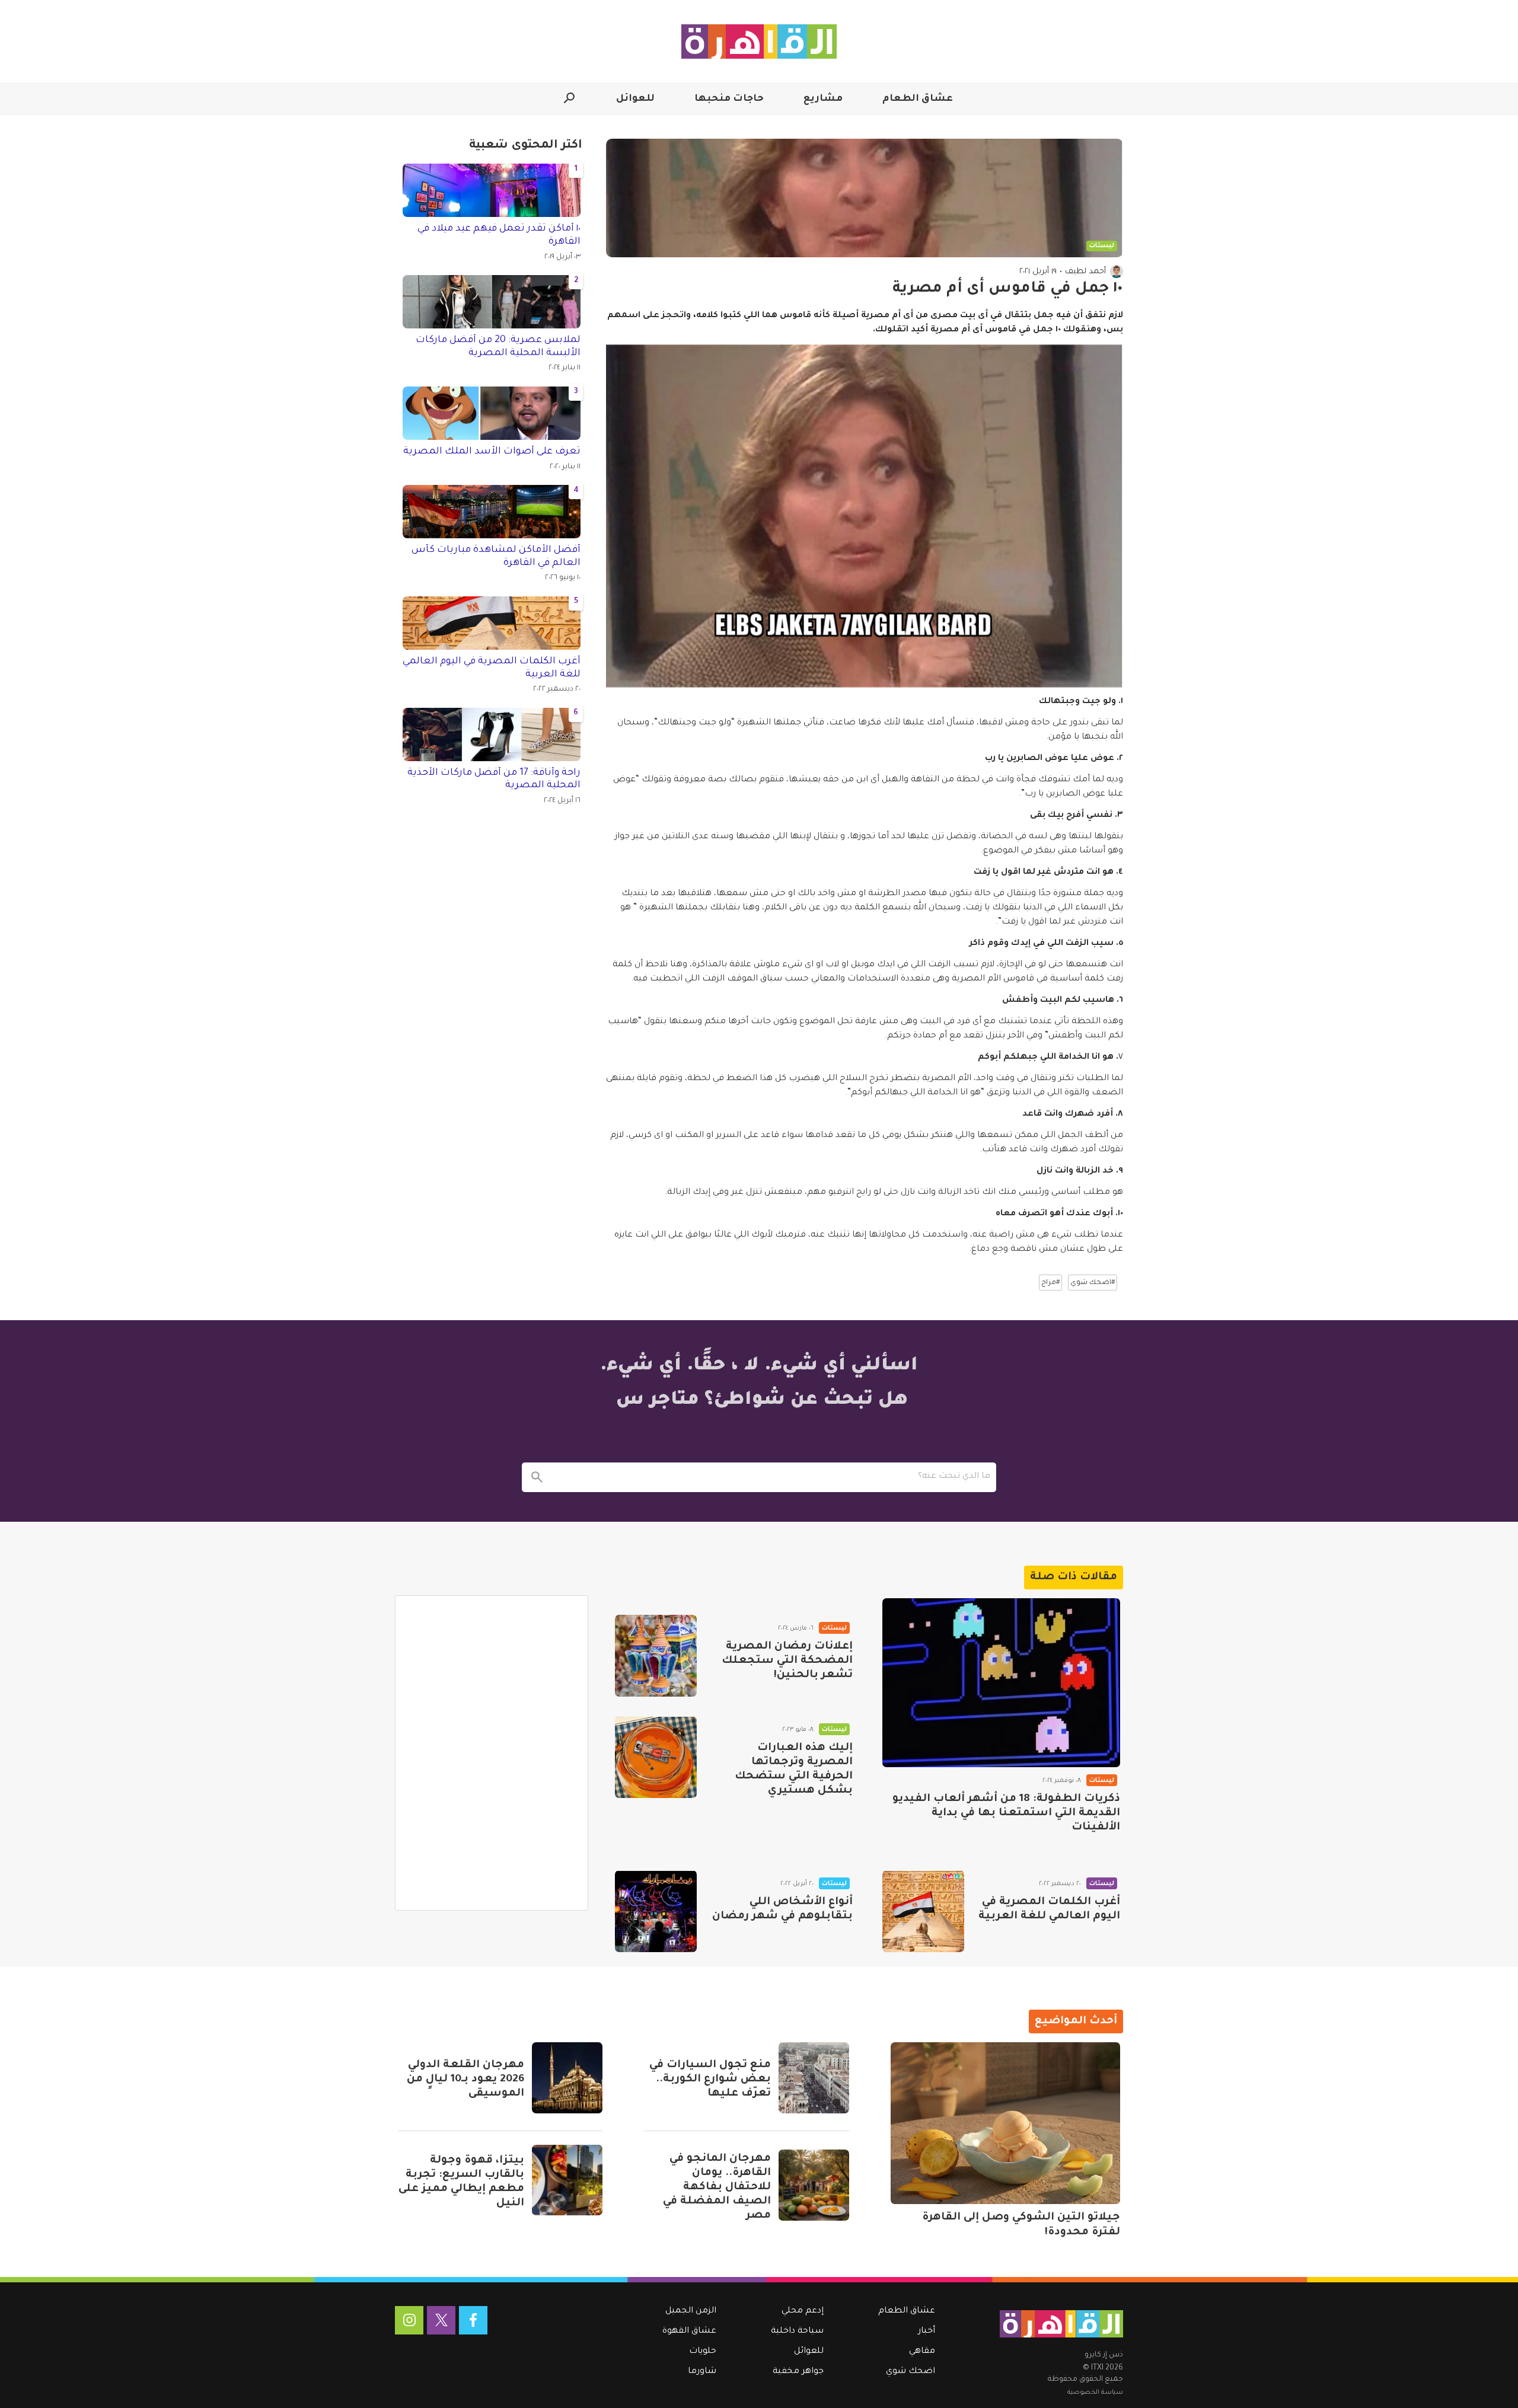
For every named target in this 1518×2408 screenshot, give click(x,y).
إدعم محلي (803, 2311)
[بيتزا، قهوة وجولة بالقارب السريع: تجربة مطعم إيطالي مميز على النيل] (567, 2180)
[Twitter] (441, 2320)
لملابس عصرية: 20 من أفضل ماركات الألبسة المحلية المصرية (498, 347)
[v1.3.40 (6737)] (1061, 2324)
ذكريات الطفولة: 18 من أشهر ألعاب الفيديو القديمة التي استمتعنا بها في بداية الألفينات (1006, 1813)
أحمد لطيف (1085, 272)
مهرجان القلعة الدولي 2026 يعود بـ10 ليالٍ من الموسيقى (465, 2080)
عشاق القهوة (689, 2332)
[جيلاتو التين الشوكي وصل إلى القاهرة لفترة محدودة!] (1005, 2123)
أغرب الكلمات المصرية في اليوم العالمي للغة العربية (492, 668)
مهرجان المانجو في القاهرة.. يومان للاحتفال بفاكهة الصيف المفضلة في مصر (717, 2187)
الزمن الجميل (691, 2311)
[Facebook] (473, 2320)
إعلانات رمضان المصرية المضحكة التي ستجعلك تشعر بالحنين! (787, 1661)
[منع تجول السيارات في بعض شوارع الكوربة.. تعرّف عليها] (814, 2078)
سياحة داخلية (797, 2332)
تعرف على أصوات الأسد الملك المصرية (492, 452)
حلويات (703, 2352)
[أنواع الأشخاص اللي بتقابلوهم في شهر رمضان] (656, 1911)
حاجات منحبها (729, 99)
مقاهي (922, 2352)
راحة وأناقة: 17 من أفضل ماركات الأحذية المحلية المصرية (494, 780)
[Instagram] (409, 2320)
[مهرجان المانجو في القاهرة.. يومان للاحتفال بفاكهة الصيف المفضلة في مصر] (814, 2185)
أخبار (927, 2332)
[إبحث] (537, 1477)
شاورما (702, 2372)
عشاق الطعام (918, 99)
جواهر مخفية (798, 2372)
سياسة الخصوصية (1095, 2393)
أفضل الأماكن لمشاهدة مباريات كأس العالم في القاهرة (496, 557)
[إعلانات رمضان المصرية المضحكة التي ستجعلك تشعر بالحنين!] (656, 1656)
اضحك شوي (911, 2372)
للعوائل (635, 99)
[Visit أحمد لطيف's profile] (1117, 272)
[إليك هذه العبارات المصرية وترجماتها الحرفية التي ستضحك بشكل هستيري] (656, 1757)
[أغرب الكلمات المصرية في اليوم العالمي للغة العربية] (923, 1911)
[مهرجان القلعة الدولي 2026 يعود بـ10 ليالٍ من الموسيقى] (567, 2078)
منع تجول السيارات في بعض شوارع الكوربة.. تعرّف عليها (710, 2080)
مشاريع (823, 99)
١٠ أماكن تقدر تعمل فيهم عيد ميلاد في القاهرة (499, 235)
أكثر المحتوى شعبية (526, 146)
